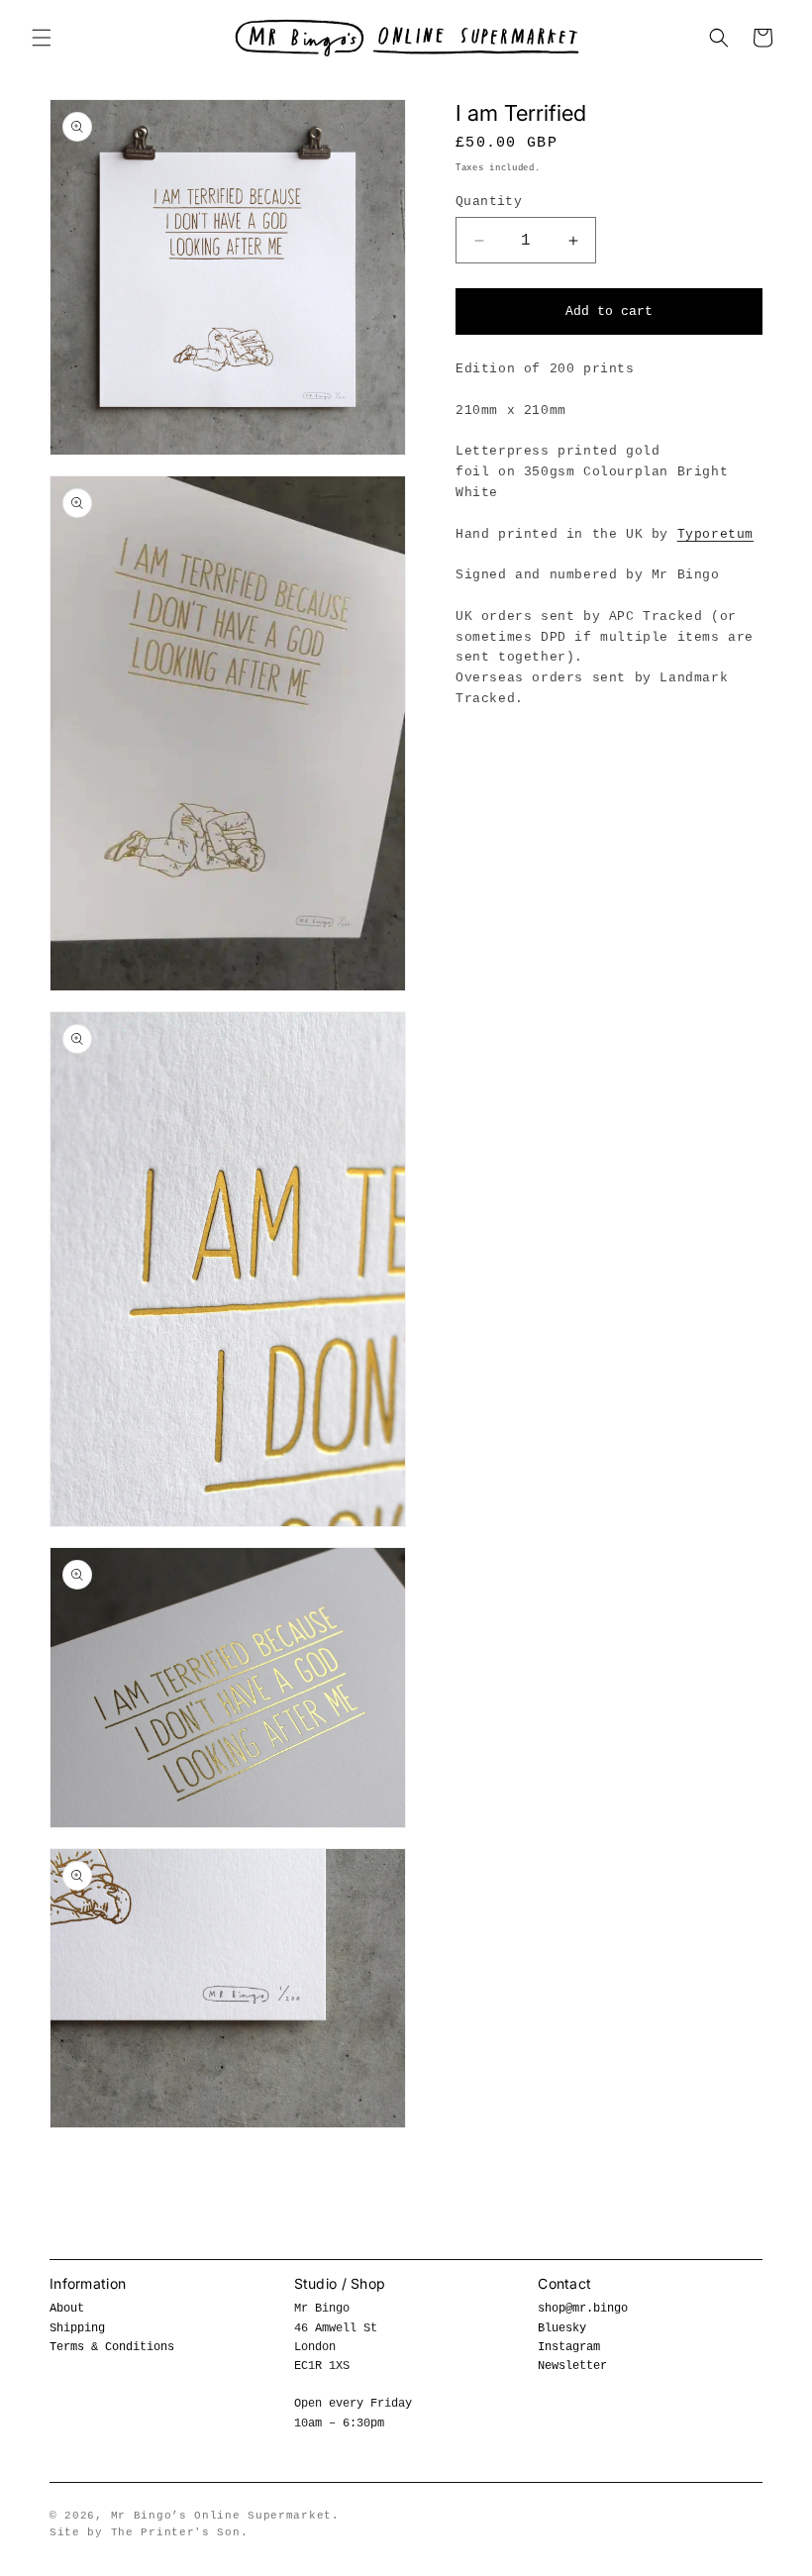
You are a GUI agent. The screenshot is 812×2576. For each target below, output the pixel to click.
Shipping (77, 2328)
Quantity (489, 202)
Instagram (569, 2347)
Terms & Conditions (112, 2347)
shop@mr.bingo (583, 2309)
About (67, 2309)
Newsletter (572, 2366)
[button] (42, 38)
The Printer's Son (176, 2532)
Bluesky (562, 2328)
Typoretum (715, 534)
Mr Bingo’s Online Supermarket (221, 2516)
